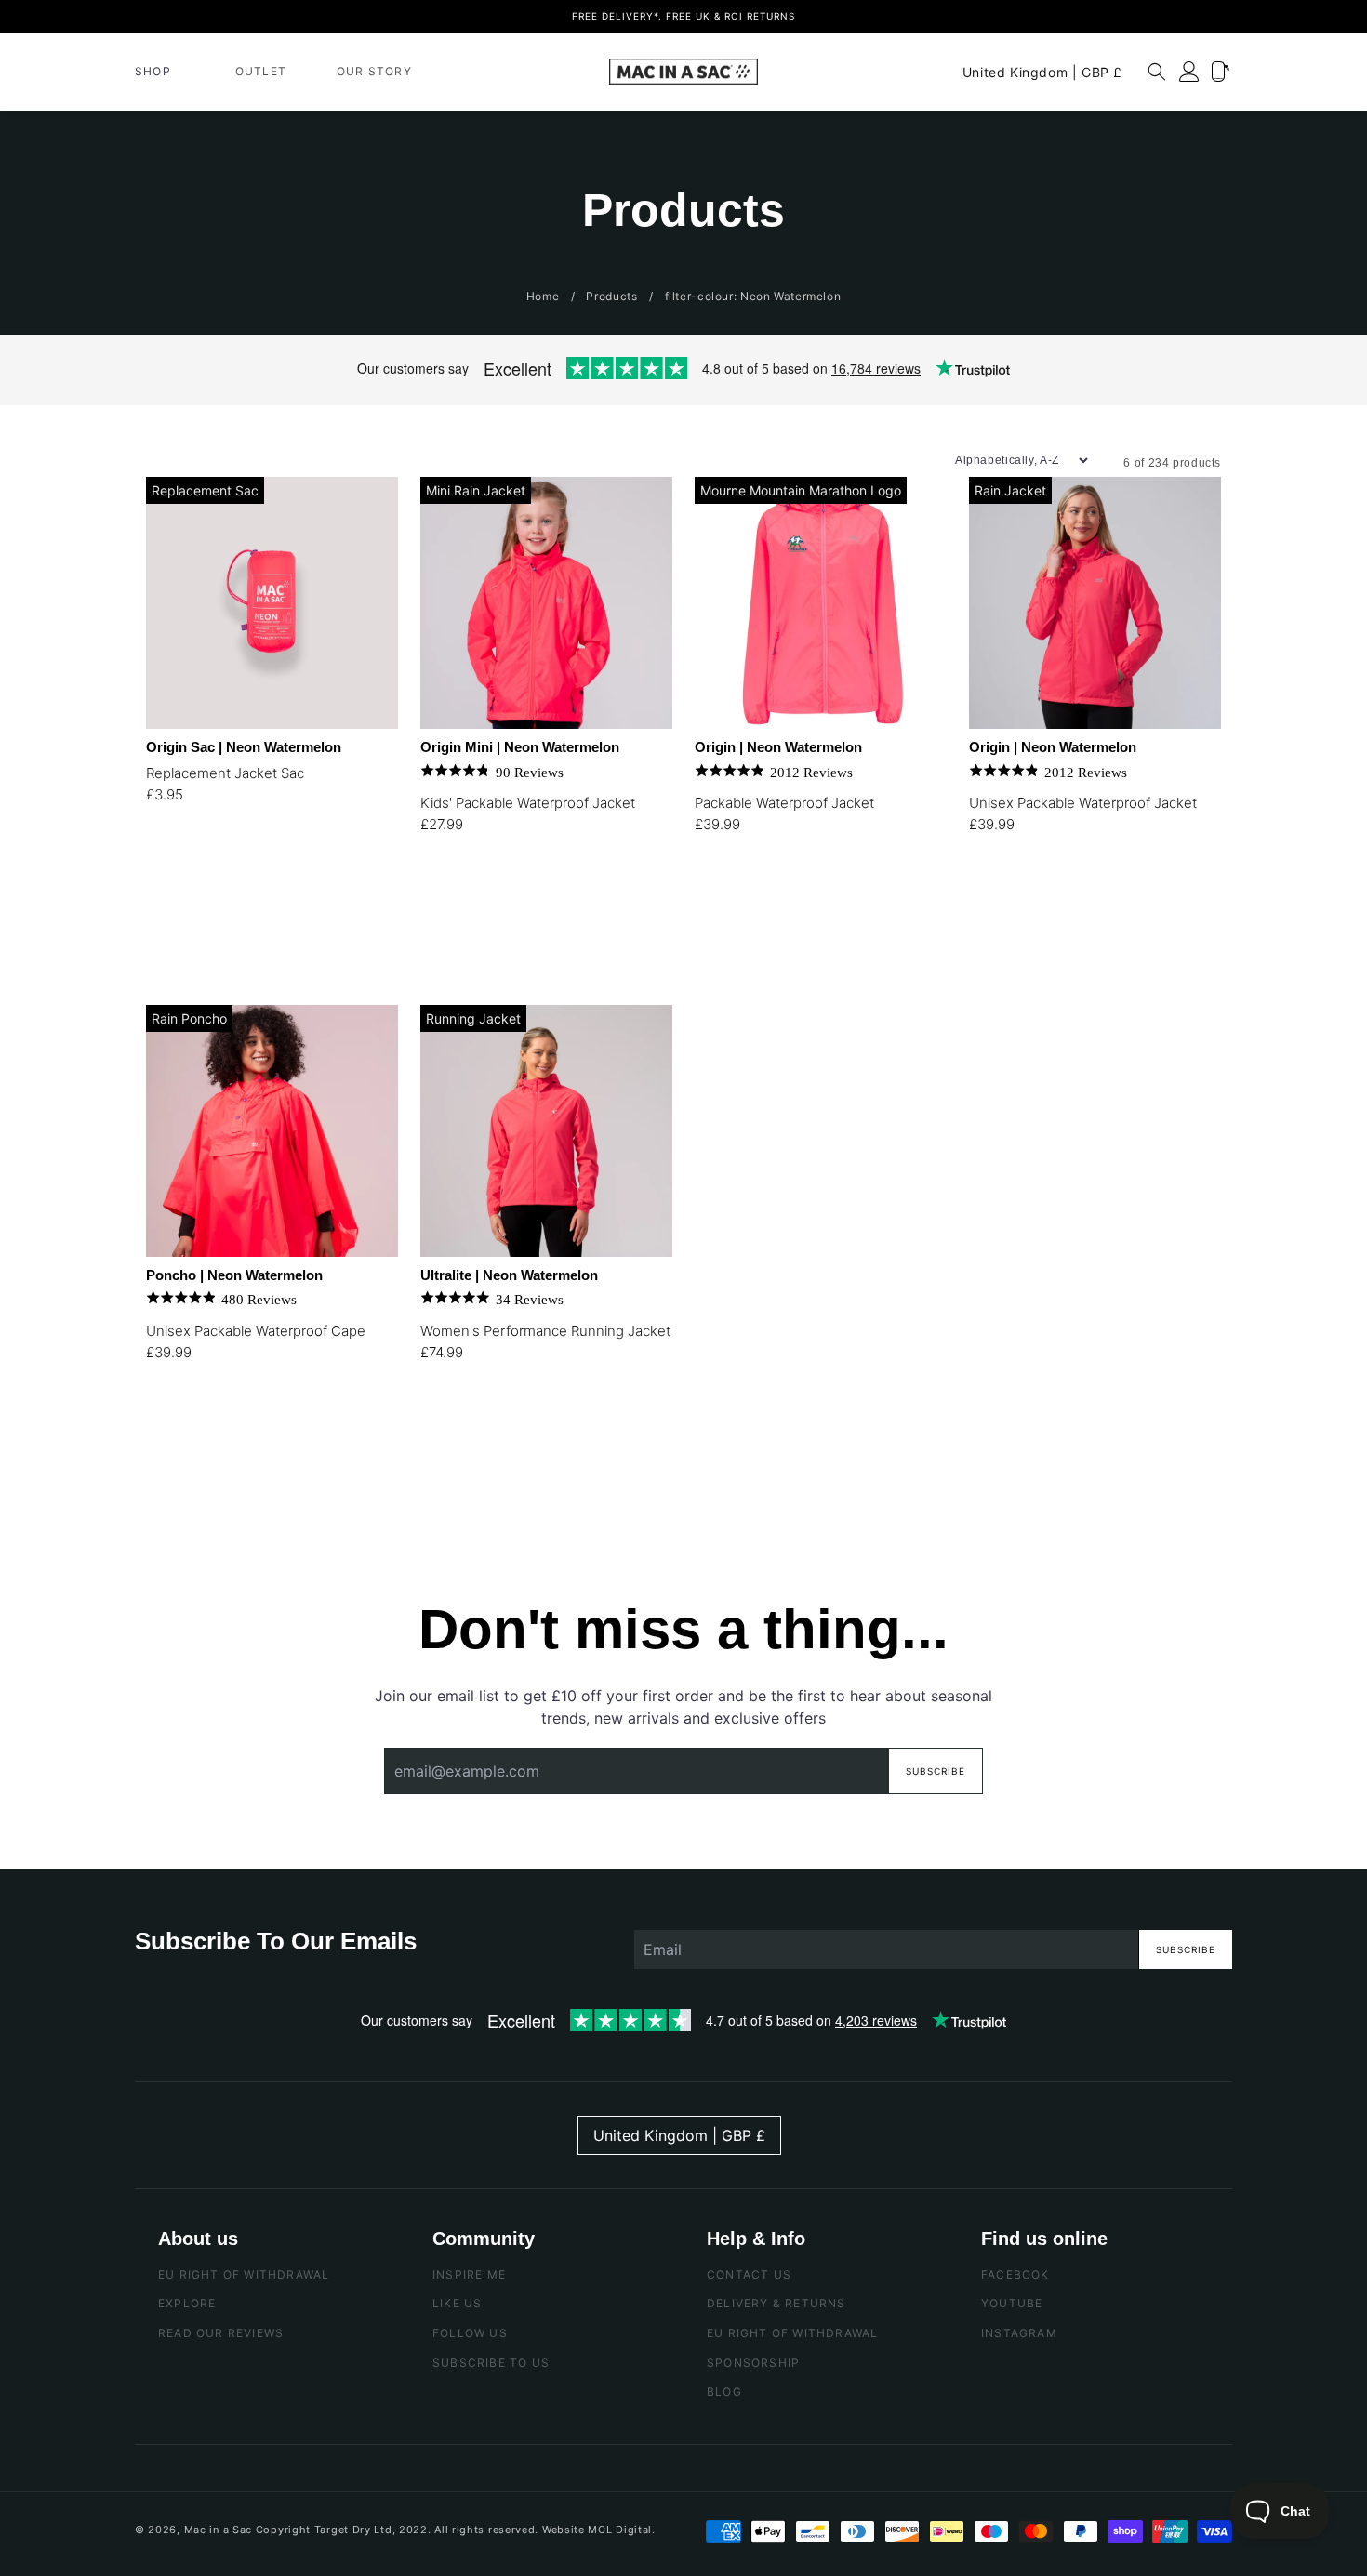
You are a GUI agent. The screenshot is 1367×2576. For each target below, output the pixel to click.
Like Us (457, 2304)
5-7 (484, 898)
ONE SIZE (165, 868)
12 (573, 1426)
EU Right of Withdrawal (792, 2333)
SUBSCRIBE (1186, 1949)
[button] (160, 72)
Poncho (234, 1275)
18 (484, 1472)
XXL (1033, 945)
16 (439, 1472)
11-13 (573, 898)
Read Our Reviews (221, 2333)
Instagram (1019, 2333)
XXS (713, 898)
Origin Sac (244, 747)
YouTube (1012, 2304)
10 (528, 1426)
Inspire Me (469, 2274)
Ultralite (509, 1275)
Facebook (1015, 2274)
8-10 (529, 898)
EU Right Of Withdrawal (244, 2274)
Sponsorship (753, 2363)
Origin (778, 747)
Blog (724, 2391)
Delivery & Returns (776, 2304)
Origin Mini (520, 747)
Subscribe (936, 1771)
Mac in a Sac (218, 2530)
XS (758, 898)
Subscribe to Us (491, 2363)
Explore (187, 2304)
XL (988, 945)
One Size (165, 1426)
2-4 (439, 898)
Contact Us (749, 2274)
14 (617, 1426)
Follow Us (470, 2333)
